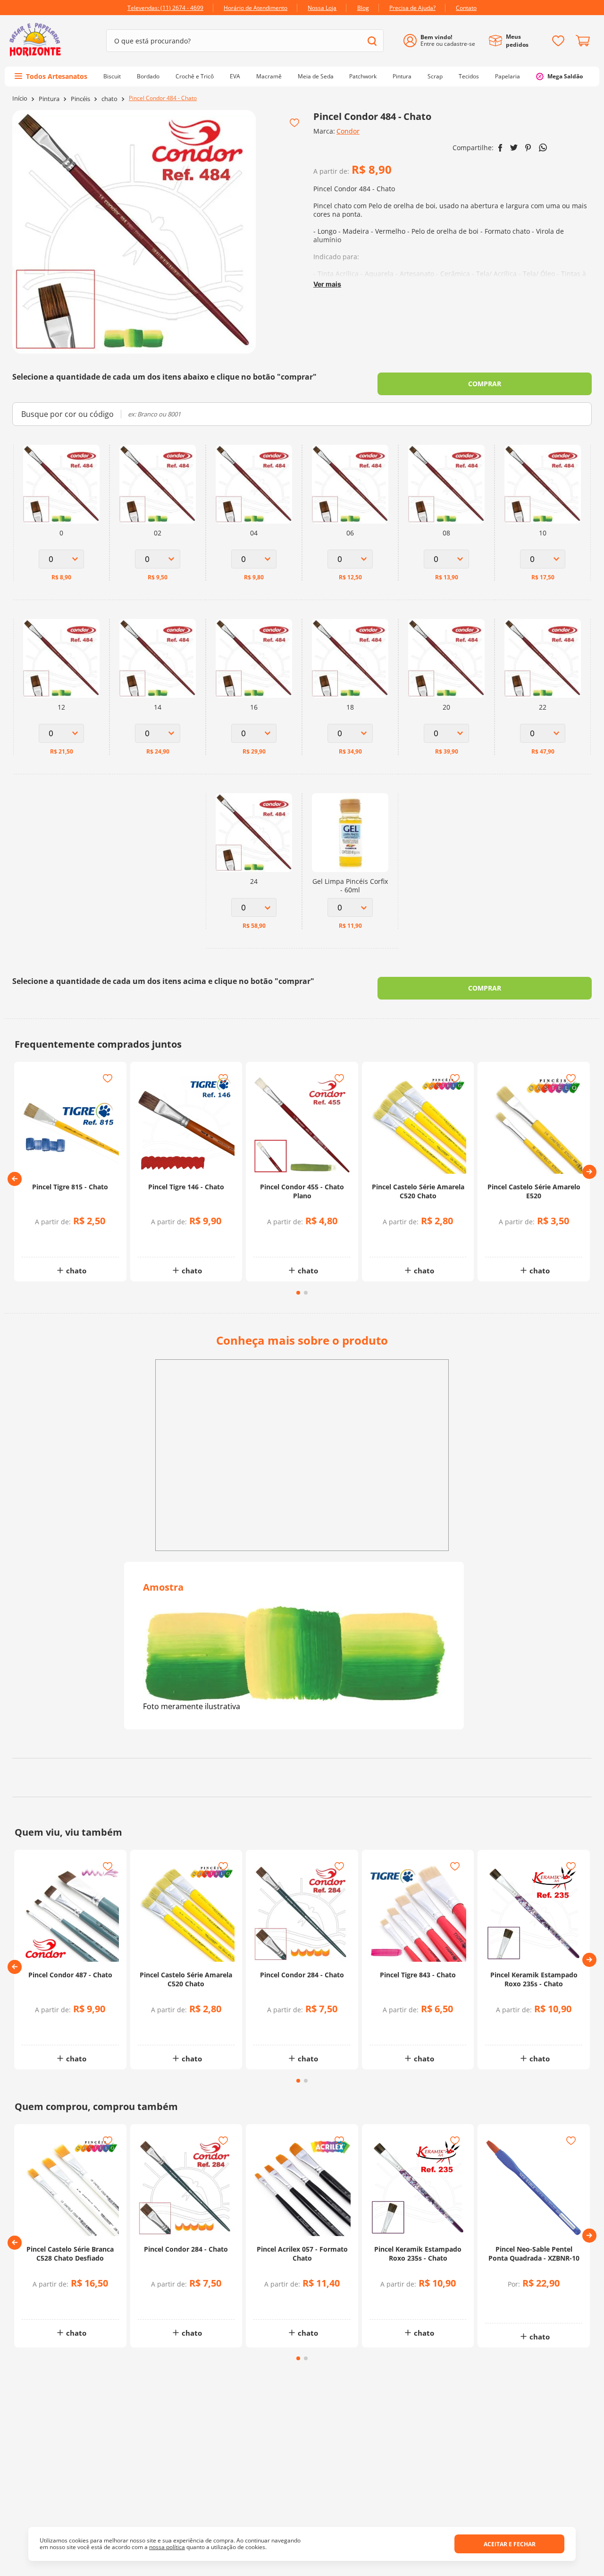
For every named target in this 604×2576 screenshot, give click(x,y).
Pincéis (80, 99)
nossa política (167, 2547)
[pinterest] (528, 148)
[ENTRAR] (443, 41)
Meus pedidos (517, 41)
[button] (15, 1179)
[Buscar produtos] (372, 41)
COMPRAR (485, 384)
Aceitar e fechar (510, 2544)
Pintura (49, 99)
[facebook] (500, 148)
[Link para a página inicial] (20, 98)
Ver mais (327, 284)
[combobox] (245, 41)
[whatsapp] (543, 148)
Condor (348, 131)
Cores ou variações (75, 1240)
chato (109, 99)
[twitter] (514, 148)
